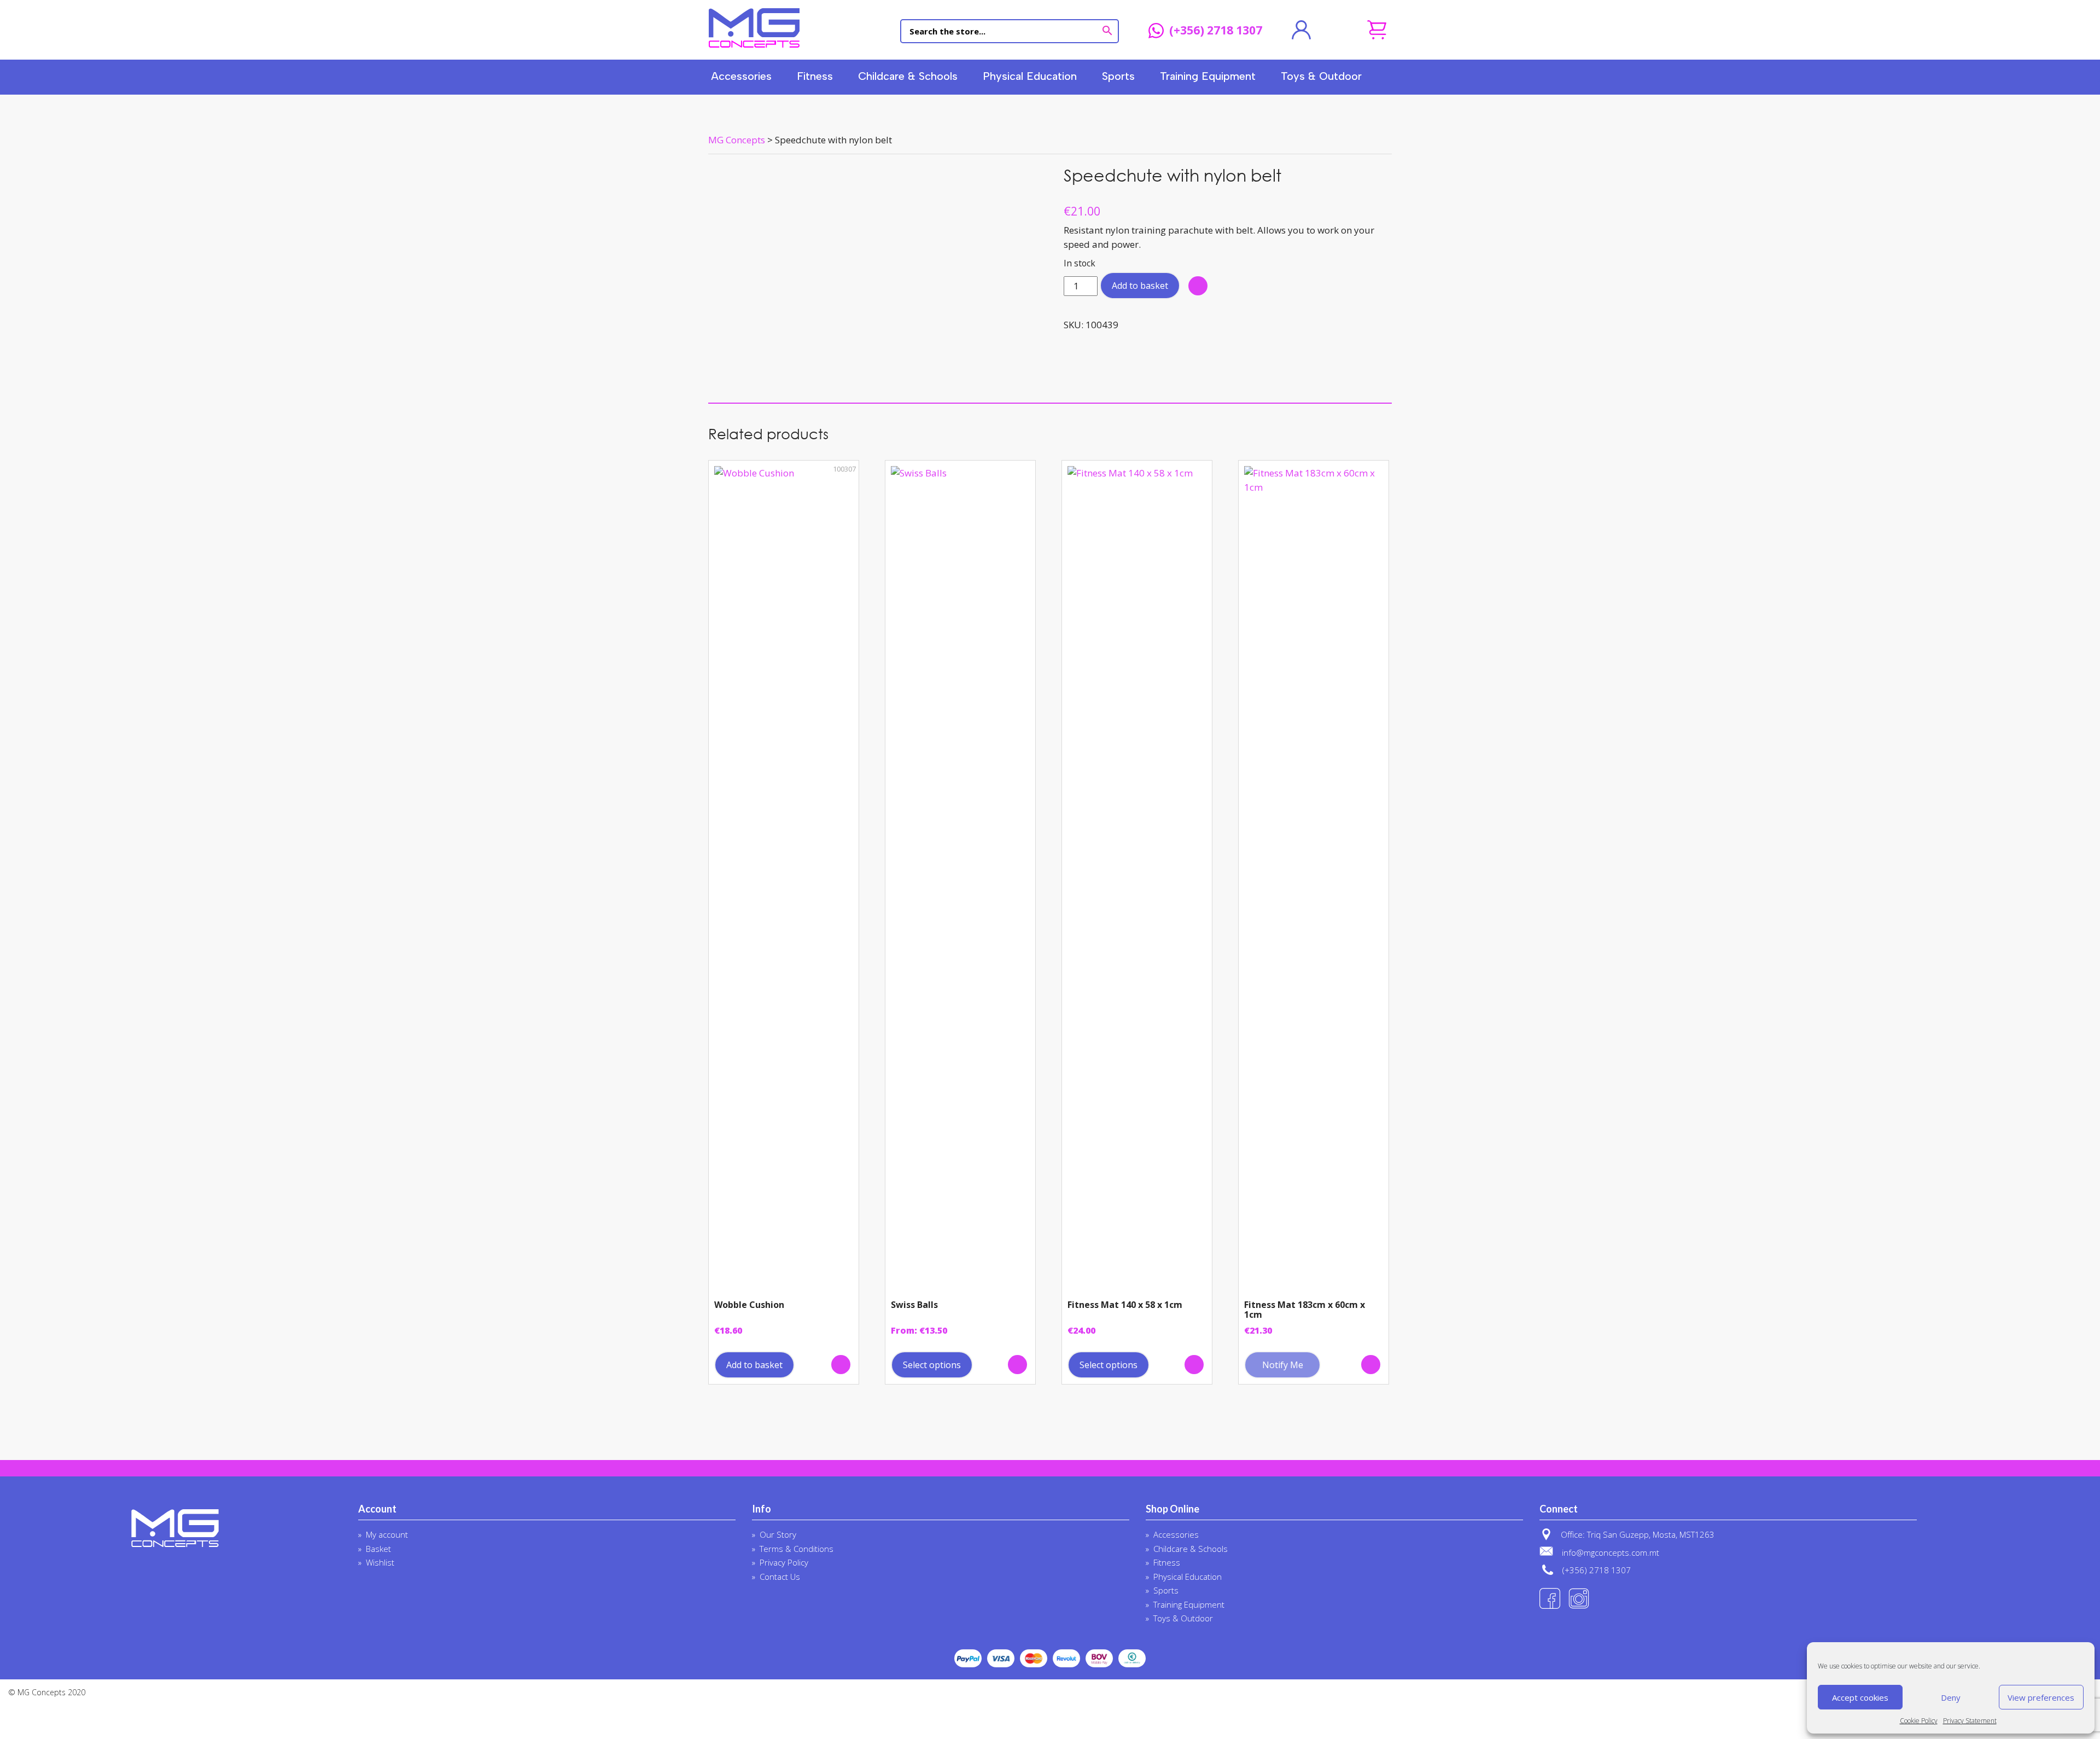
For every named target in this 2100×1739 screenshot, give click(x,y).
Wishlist (380, 1562)
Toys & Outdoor (1321, 76)
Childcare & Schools (908, 76)
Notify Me (1283, 1365)
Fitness (815, 76)
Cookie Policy (1919, 1721)
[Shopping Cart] (1377, 30)
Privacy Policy (784, 1562)
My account (387, 1534)
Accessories (741, 76)
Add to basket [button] (754, 1365)
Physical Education (1030, 76)
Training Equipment (1208, 76)
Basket (378, 1549)
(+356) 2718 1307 (1216, 31)
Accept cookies (1860, 1697)
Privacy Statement (1970, 1721)
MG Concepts (754, 28)
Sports (1118, 76)
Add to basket (1140, 286)
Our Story (778, 1534)
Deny (1951, 1697)
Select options (932, 1365)
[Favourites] (1339, 30)
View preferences (2041, 1697)
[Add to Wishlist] (1198, 286)
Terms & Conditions (797, 1549)
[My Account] (1301, 30)
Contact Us (780, 1577)
